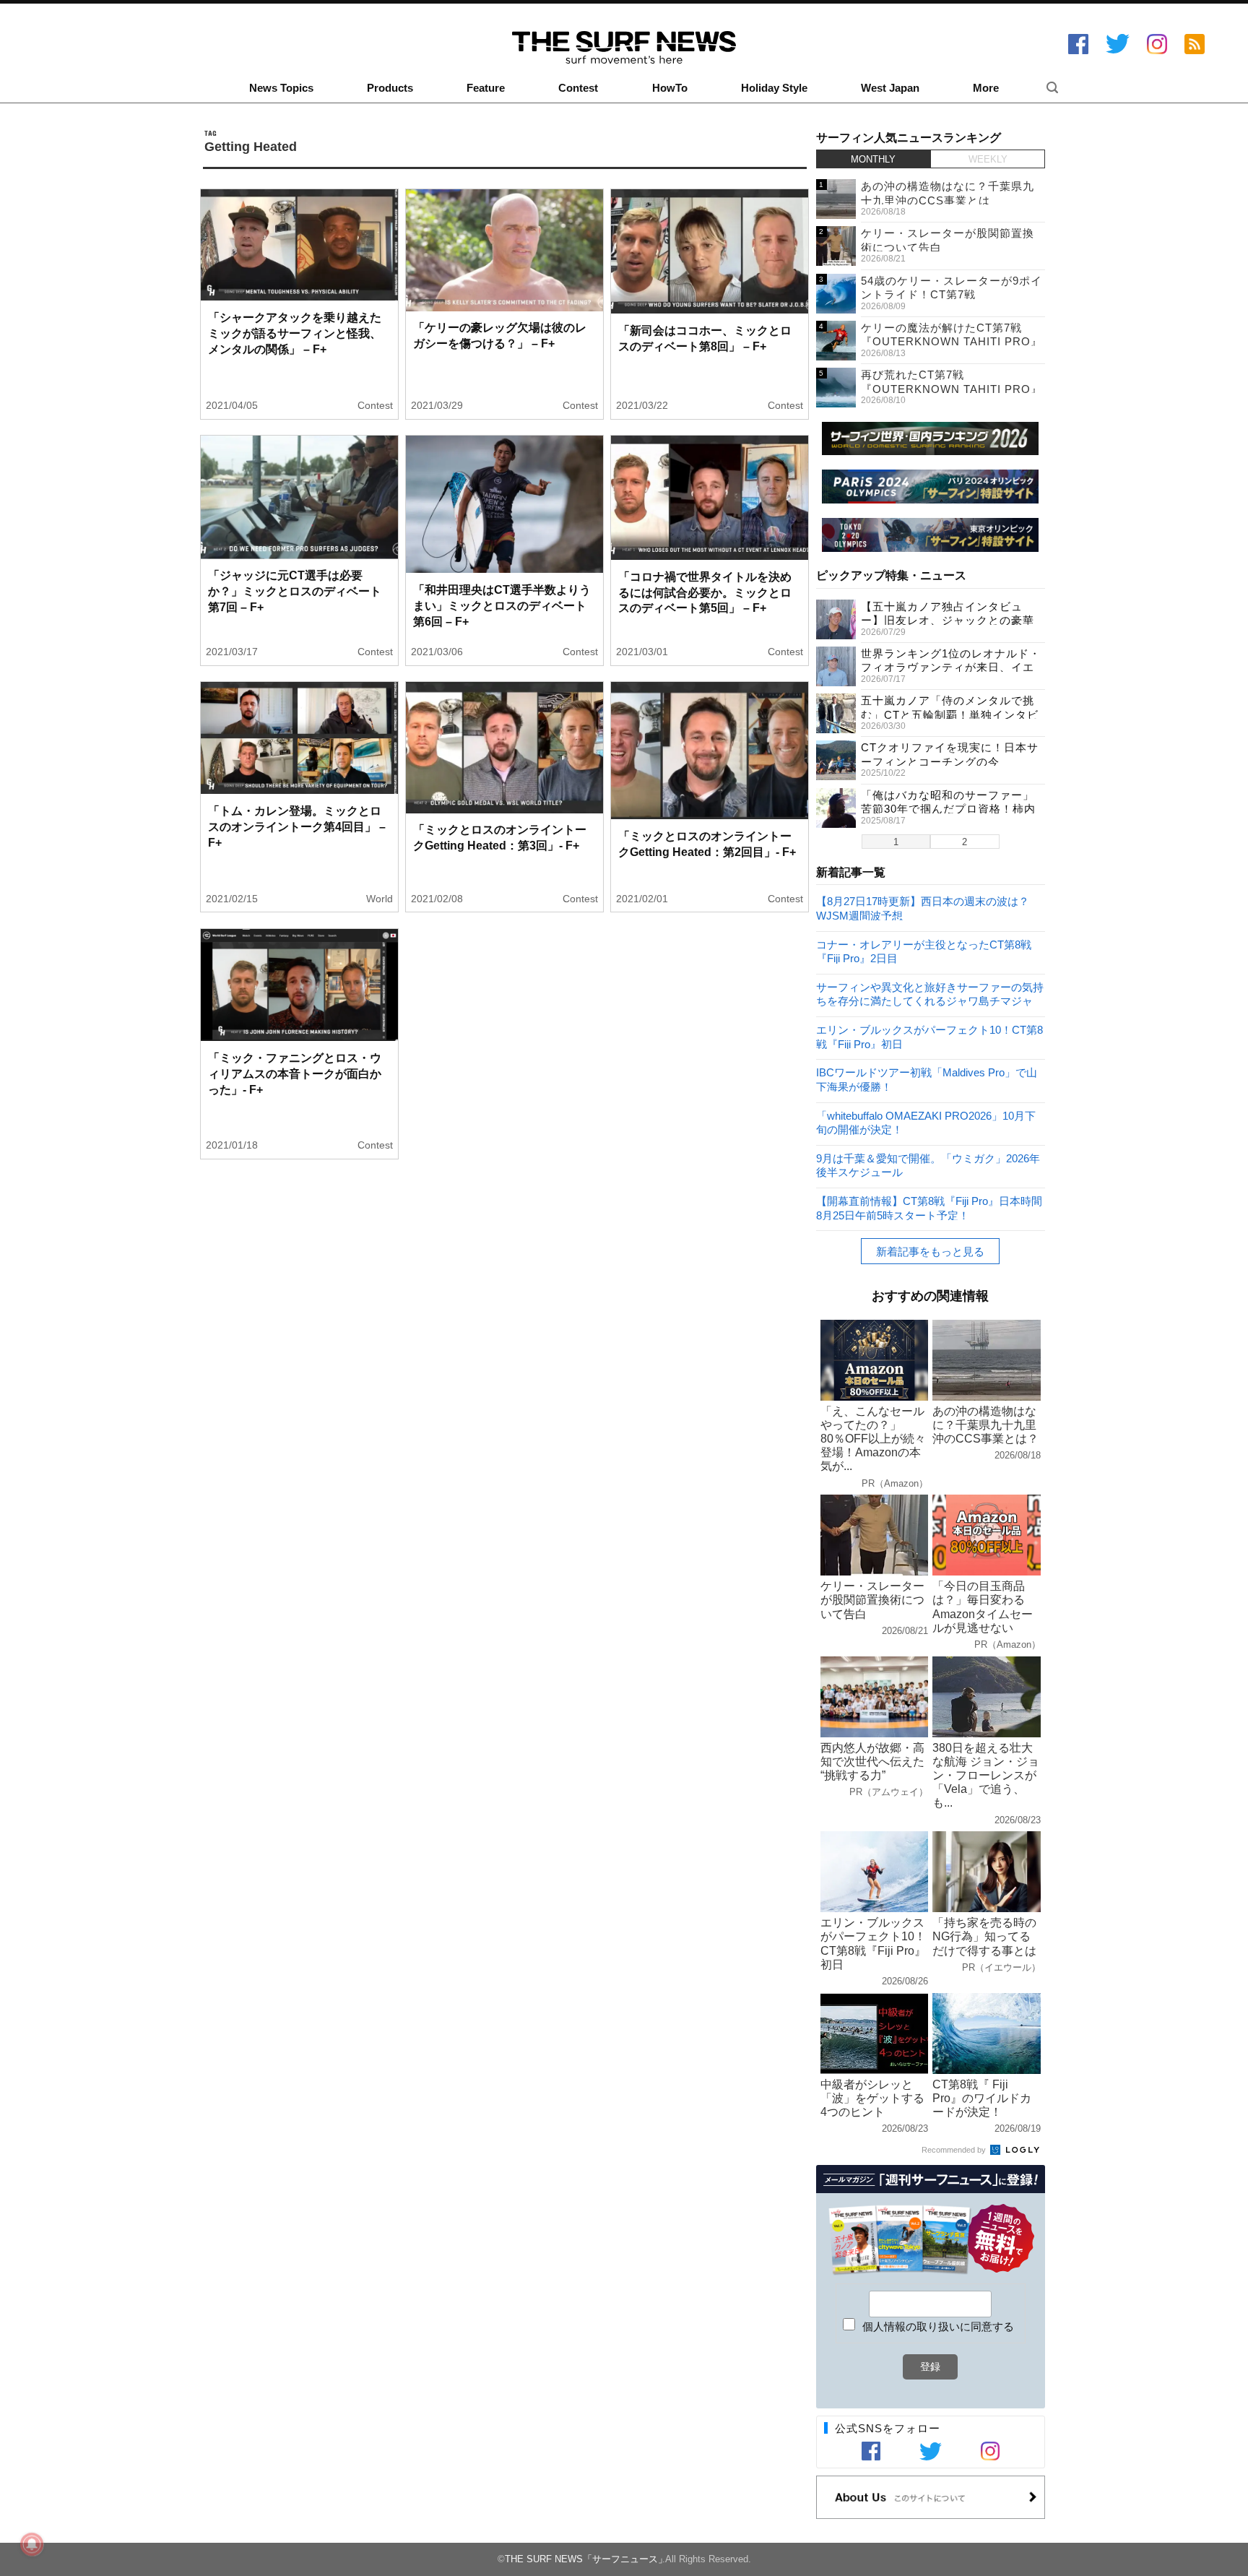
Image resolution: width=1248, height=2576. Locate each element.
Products (390, 88)
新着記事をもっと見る (930, 1252)
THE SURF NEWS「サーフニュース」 (586, 2559)
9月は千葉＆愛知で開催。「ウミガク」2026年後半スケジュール (928, 1165)
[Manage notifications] (32, 2544)
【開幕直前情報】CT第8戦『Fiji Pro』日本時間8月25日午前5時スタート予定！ (929, 1207)
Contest (578, 88)
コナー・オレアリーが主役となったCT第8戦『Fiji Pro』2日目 (924, 951)
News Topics (281, 88)
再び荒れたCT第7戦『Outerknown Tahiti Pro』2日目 (952, 389)
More (986, 88)
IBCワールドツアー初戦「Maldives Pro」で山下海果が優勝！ (927, 1079)
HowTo (670, 88)
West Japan (890, 88)
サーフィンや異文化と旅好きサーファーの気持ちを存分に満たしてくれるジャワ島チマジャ (930, 994)
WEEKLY (988, 159)
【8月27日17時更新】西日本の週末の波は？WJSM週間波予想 (923, 908)
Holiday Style (774, 88)
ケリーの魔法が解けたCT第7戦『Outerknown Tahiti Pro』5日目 (952, 342)
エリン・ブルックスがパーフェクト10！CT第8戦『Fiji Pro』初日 (929, 1036)
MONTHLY (873, 159)
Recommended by (955, 2150)
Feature (486, 88)
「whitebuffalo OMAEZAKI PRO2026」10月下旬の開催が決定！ (926, 1122)
